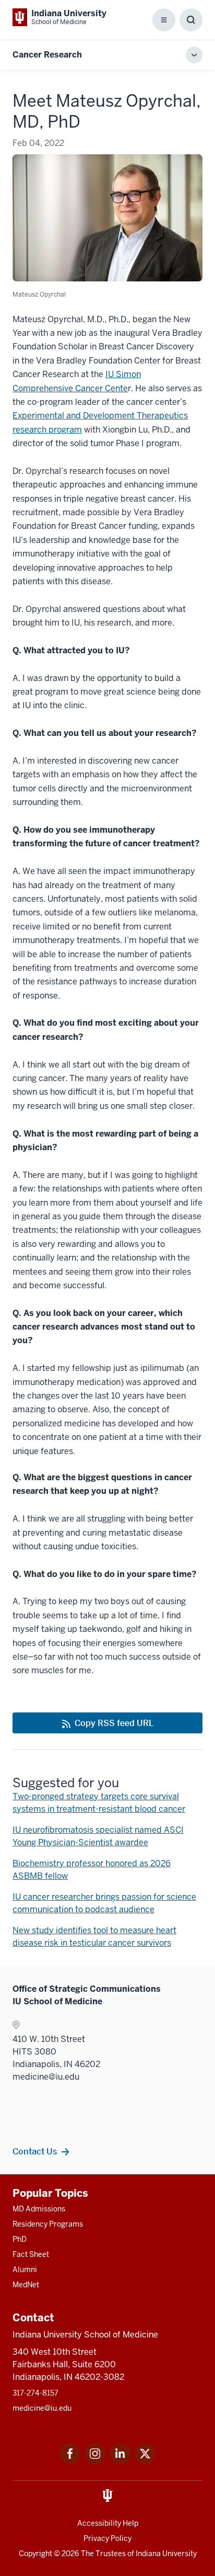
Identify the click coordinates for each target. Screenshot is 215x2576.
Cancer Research (47, 55)
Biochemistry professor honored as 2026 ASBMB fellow (92, 1870)
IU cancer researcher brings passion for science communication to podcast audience (104, 1903)
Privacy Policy (107, 2538)
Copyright (35, 2554)
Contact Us (35, 2151)
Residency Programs (48, 2224)
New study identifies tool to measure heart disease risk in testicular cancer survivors (94, 1937)
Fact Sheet (31, 2254)
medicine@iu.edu (42, 2408)
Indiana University (166, 2554)
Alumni (25, 2269)
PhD (20, 2239)
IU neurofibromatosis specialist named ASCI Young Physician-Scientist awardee (98, 1836)
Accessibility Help (108, 2523)
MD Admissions (39, 2209)
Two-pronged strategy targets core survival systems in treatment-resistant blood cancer (99, 1803)
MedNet (26, 2285)
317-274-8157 (35, 2393)
